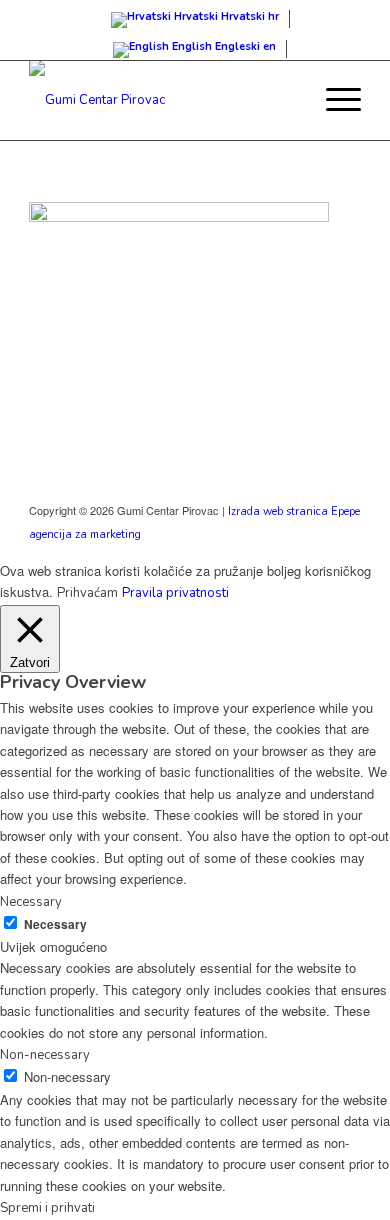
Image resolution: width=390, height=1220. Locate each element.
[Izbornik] (333, 100)
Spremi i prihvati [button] (47, 1208)
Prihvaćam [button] (87, 593)
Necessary (55, 924)
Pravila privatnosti (175, 593)
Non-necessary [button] (45, 1055)
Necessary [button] (31, 902)
